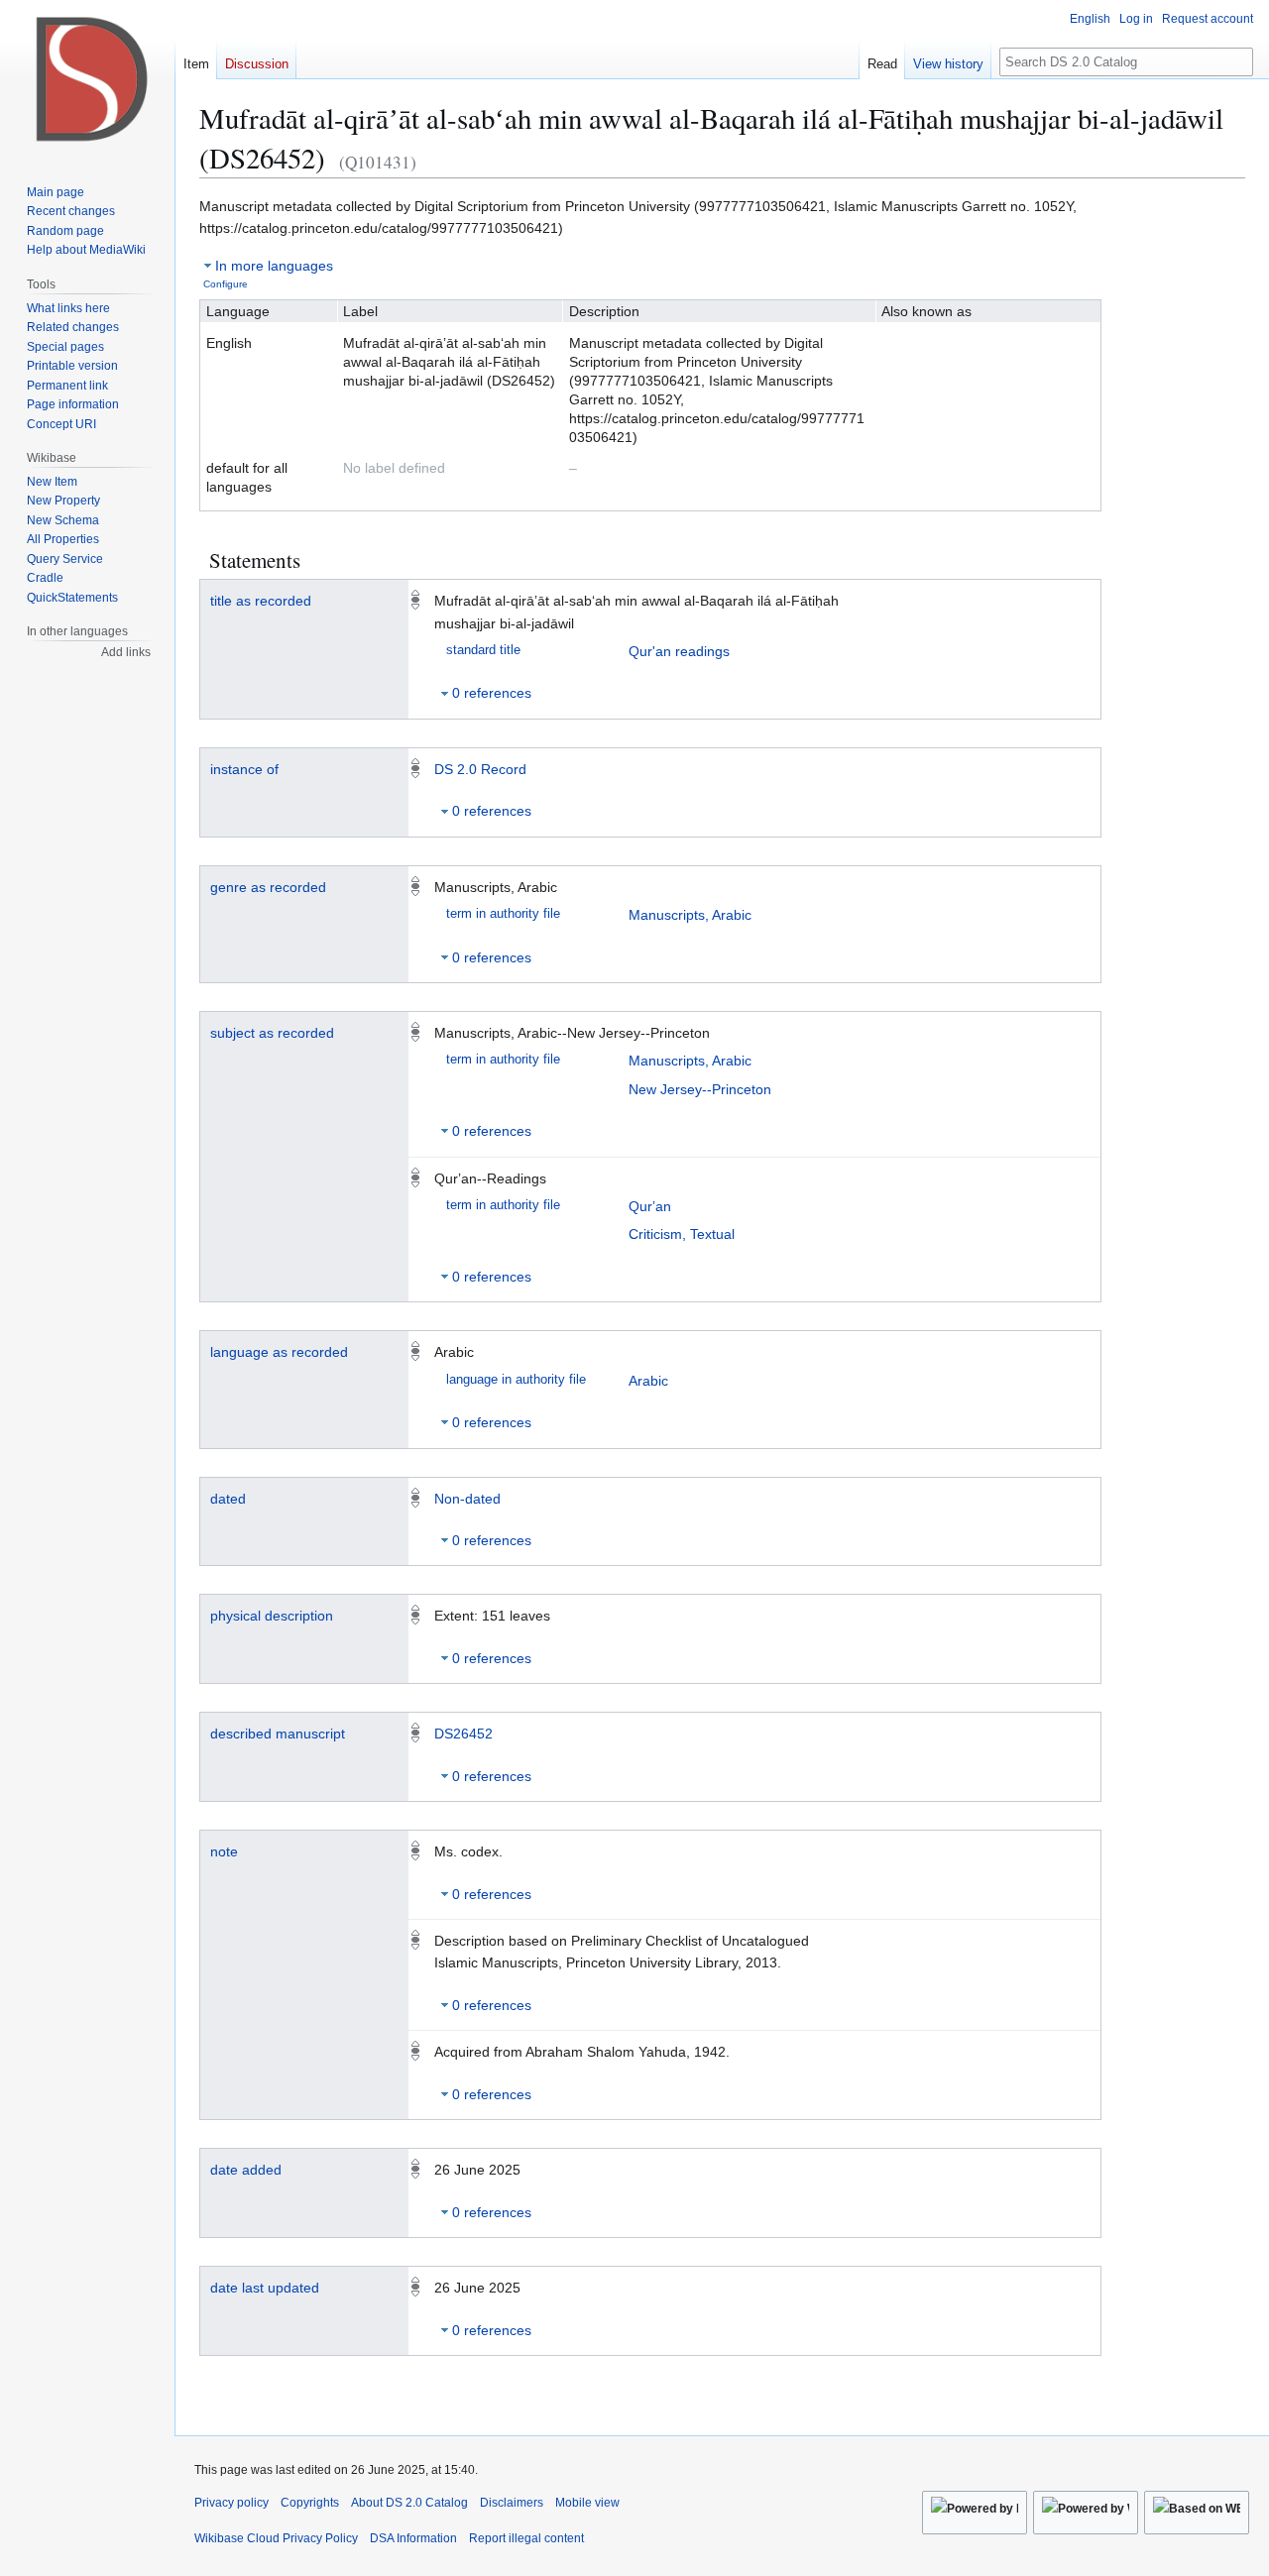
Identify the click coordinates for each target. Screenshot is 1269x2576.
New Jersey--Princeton (700, 1089)
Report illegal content (526, 2538)
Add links (126, 652)
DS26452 (463, 1734)
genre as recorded (268, 887)
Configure (226, 284)
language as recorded (279, 1352)
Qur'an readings (679, 651)
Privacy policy (231, 2503)
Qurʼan (650, 1206)
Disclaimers (512, 2503)
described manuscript (278, 1734)
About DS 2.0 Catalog (409, 2503)
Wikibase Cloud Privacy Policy (276, 2538)
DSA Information (413, 2538)
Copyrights (310, 2503)
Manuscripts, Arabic (690, 915)
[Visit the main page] (87, 79)
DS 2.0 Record (480, 769)
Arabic (648, 1381)
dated (228, 1499)
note (224, 1851)
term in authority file (503, 914)
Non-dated (467, 1499)
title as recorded (261, 601)
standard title (483, 650)
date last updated (265, 2288)
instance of (244, 769)
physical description (272, 1616)
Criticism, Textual (682, 1234)
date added (246, 2170)
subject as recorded (272, 1033)
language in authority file (516, 1380)
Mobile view (587, 2503)
